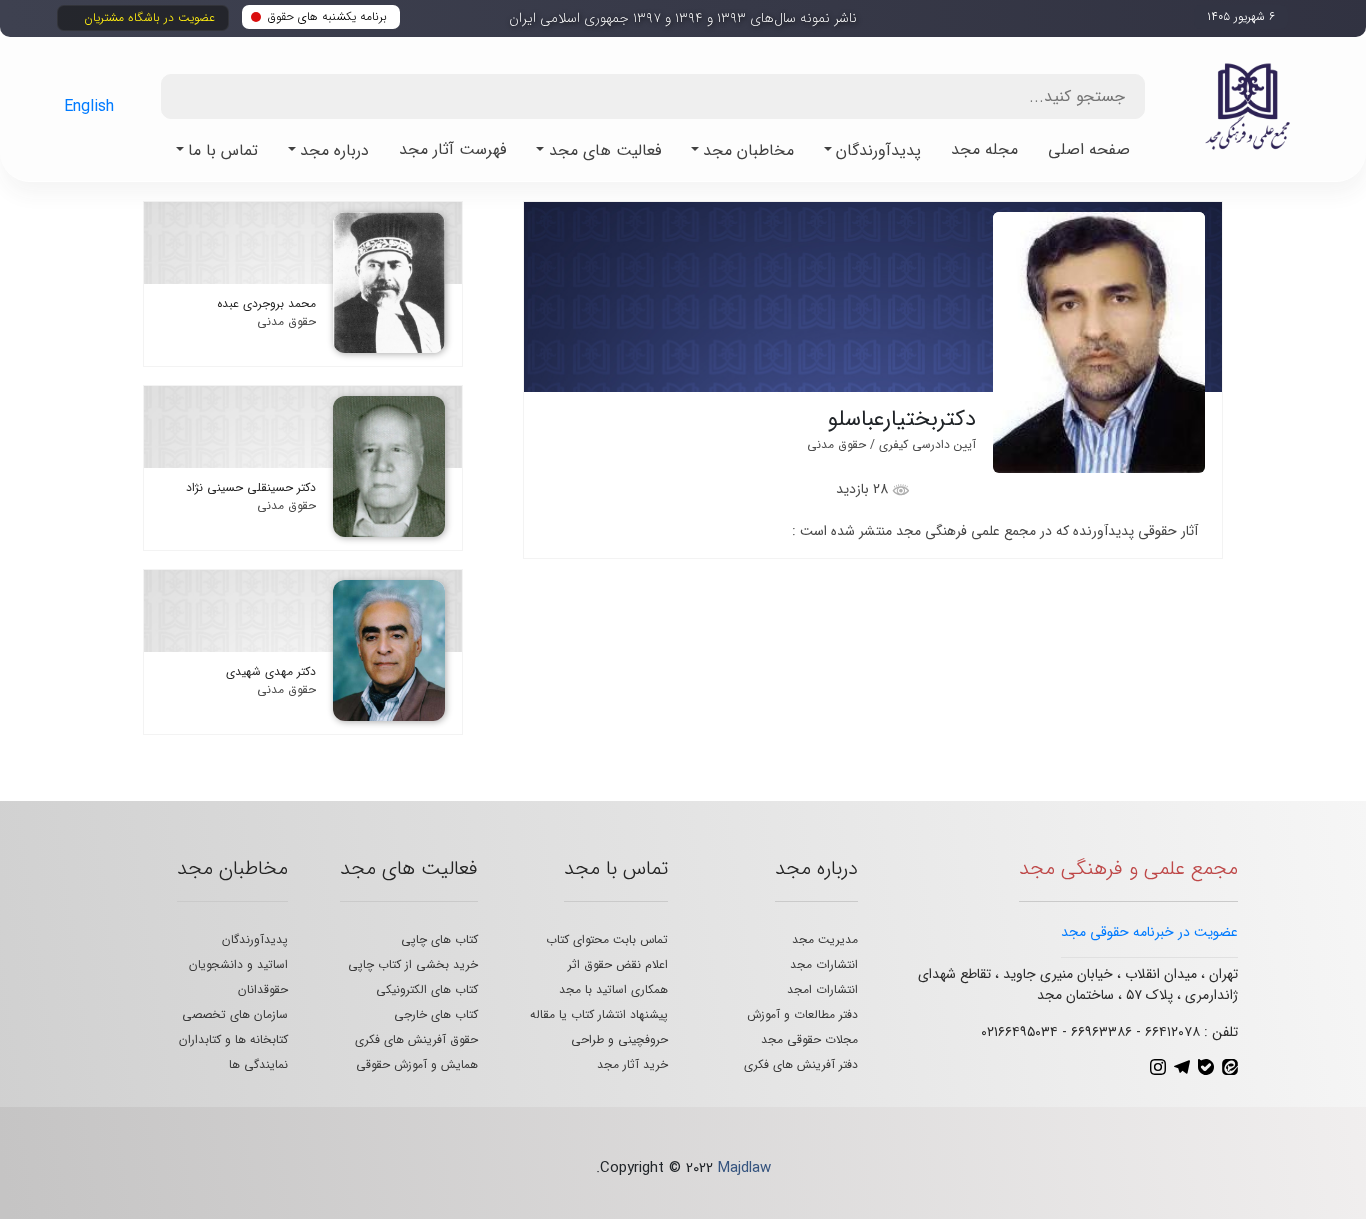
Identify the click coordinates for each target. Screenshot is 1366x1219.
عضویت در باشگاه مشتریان (149, 17)
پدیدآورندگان (255, 939)
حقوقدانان (263, 989)
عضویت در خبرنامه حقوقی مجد (1149, 932)
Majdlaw (744, 1168)
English (89, 106)
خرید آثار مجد (632, 1064)
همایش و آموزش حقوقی (417, 1064)
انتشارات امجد (822, 989)
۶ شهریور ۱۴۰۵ (1241, 16)
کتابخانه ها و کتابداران (233, 1039)
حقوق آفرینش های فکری (416, 1039)
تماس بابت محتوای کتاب (607, 939)
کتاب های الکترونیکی (427, 989)
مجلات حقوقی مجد (809, 1039)
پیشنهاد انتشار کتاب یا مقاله (599, 1014)
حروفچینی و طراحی (619, 1039)
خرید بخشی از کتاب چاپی (413, 964)
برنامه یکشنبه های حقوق (327, 16)
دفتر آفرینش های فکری (801, 1064)
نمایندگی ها (258, 1064)
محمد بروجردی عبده (266, 303)
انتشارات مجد (824, 964)
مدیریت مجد (825, 939)
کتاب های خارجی (436, 1014)
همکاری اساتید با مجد (613, 989)
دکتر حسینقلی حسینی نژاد (251, 487)
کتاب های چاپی (439, 939)
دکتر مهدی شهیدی (271, 671)
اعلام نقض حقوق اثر (618, 964)
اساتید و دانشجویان (238, 964)
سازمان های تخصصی (235, 1014)
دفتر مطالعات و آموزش (802, 1014)
